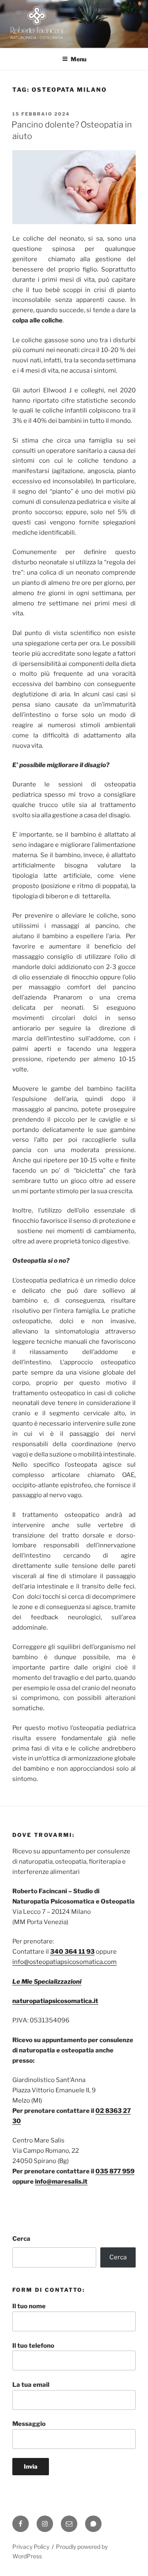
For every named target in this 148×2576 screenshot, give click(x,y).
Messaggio (29, 2424)
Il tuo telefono (33, 2346)
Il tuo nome (29, 2306)
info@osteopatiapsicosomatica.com (65, 1962)
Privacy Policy (31, 2547)
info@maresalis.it (61, 2182)
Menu (79, 59)
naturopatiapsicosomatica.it (55, 2001)
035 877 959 (115, 2171)
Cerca (21, 2239)
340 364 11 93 (72, 1952)
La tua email (31, 2385)
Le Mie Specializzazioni (47, 1982)
